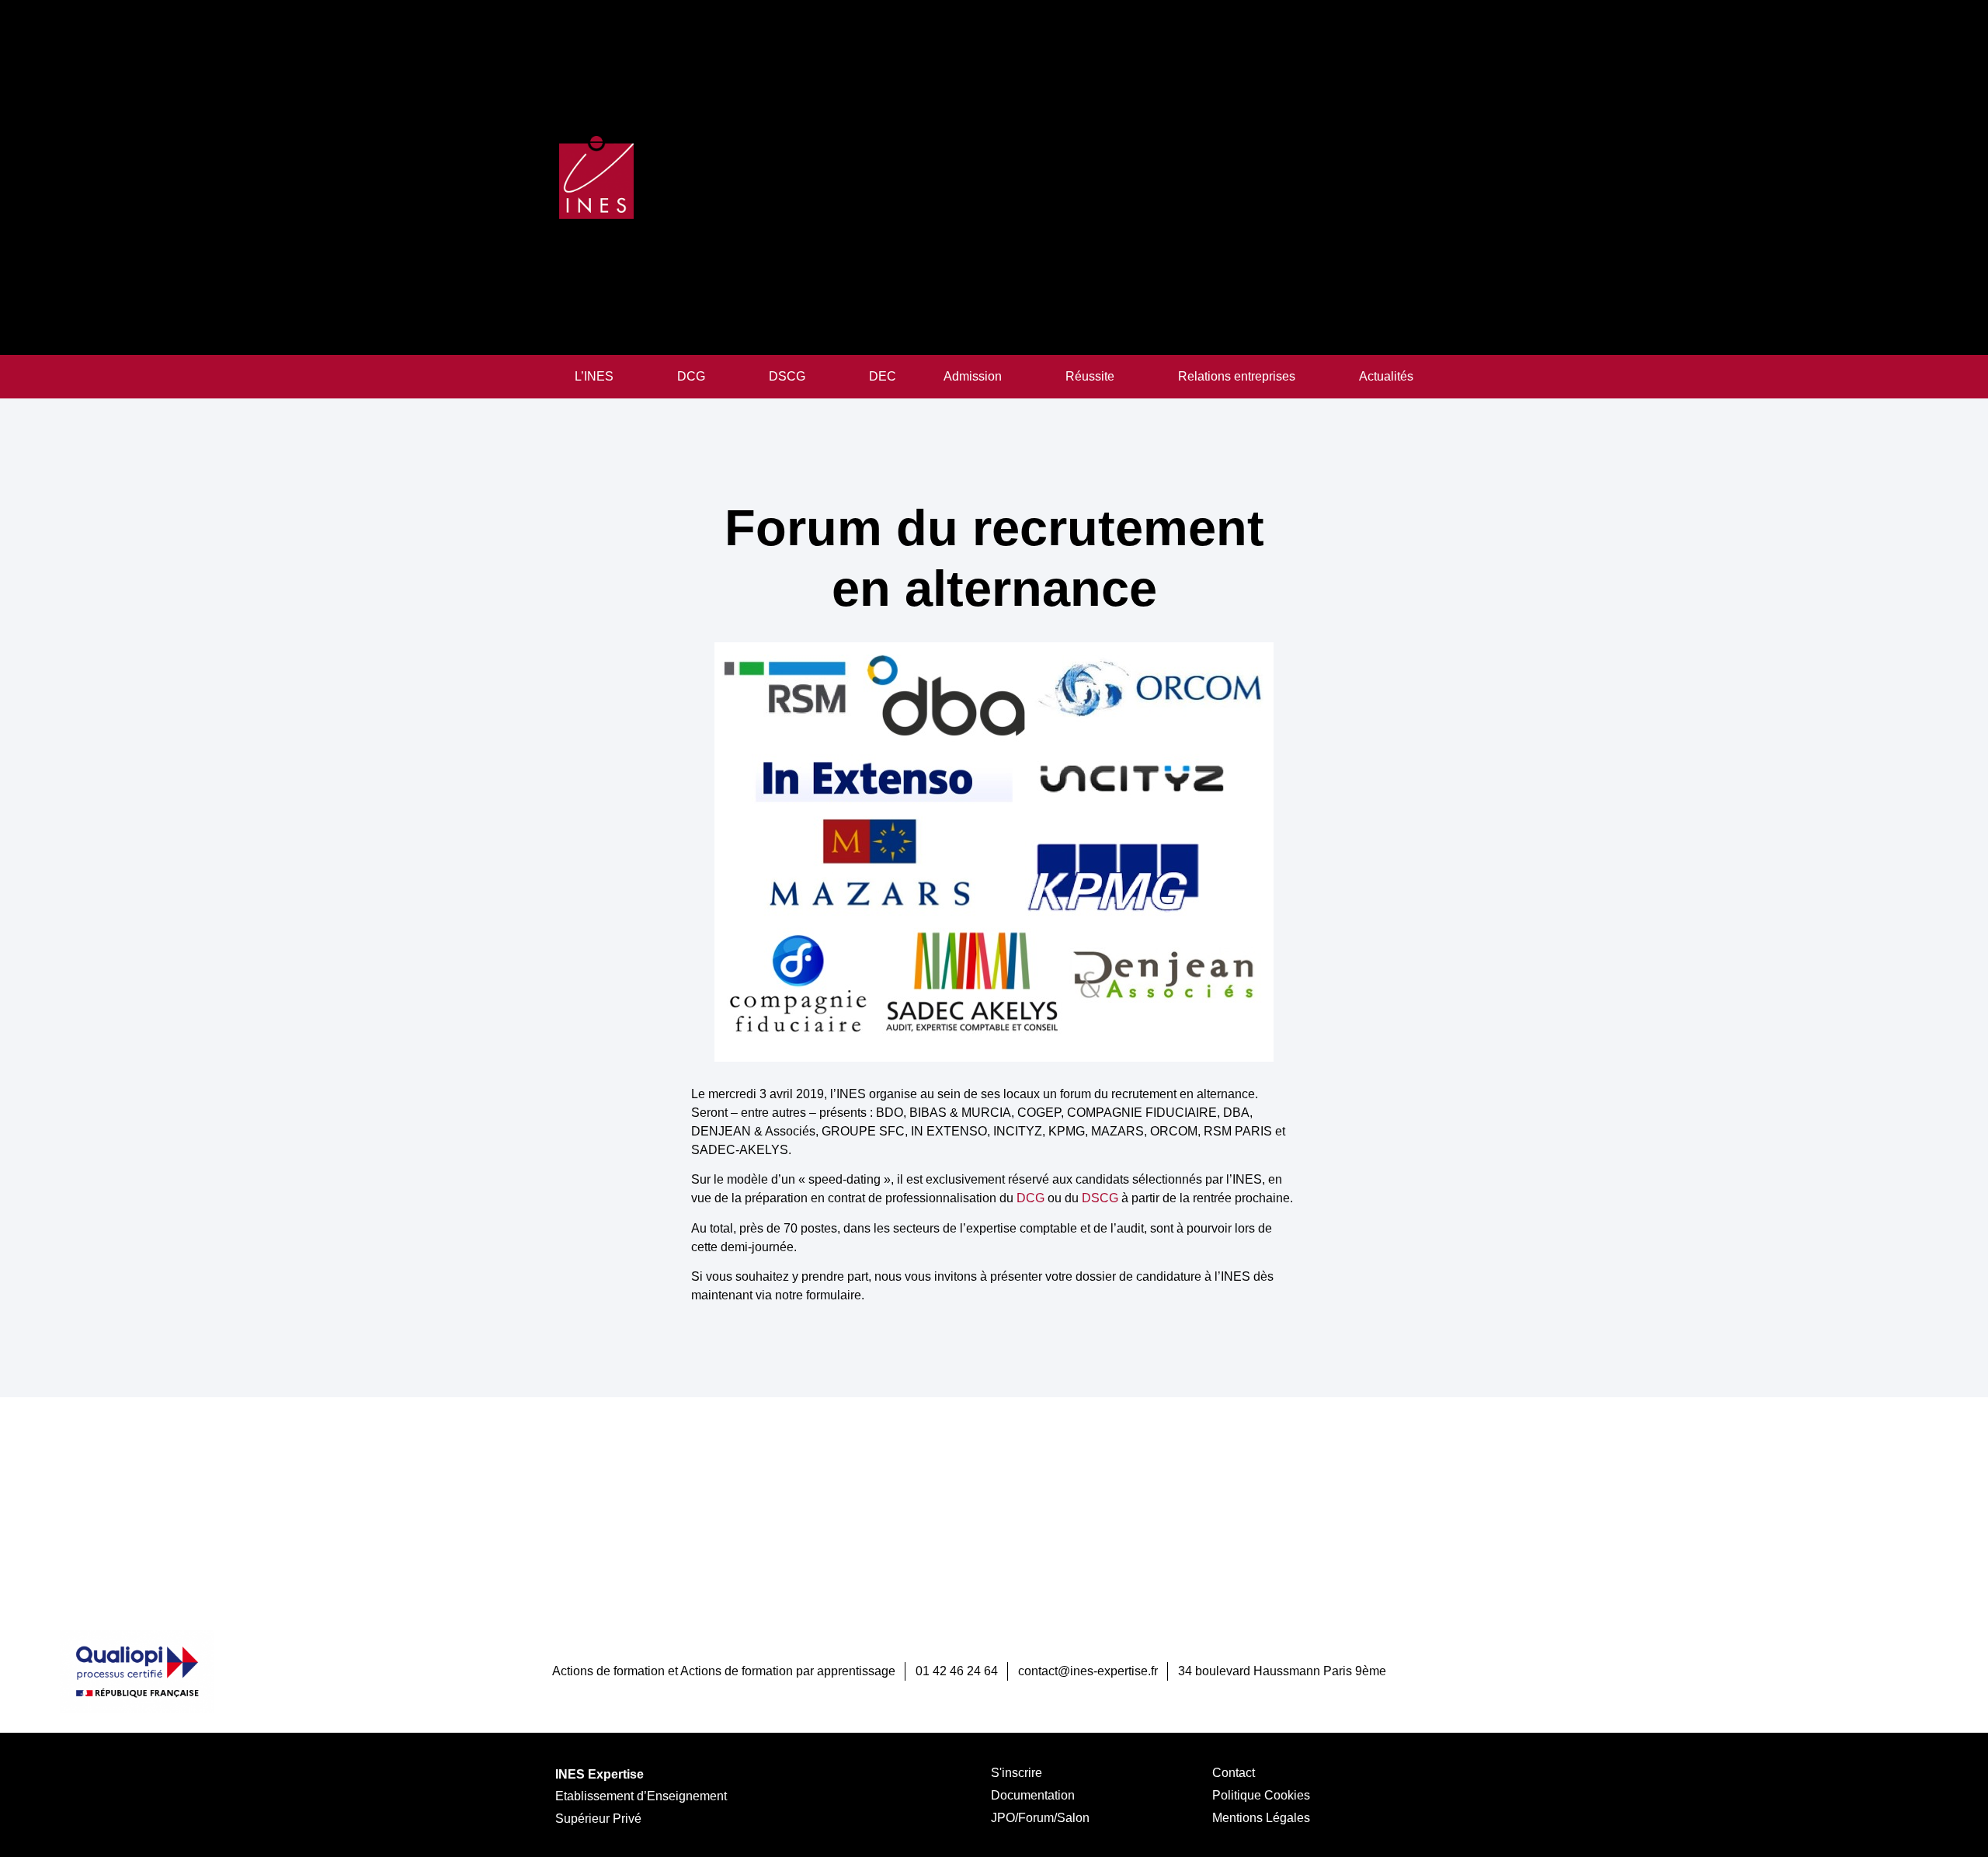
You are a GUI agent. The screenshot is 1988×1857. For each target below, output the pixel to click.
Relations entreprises (1237, 376)
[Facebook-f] (1856, 1671)
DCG (691, 376)
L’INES (594, 376)
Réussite (1090, 376)
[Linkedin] (1887, 1671)
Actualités (1386, 376)
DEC (883, 376)
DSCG (787, 376)
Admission (973, 376)
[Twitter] (1918, 1671)
